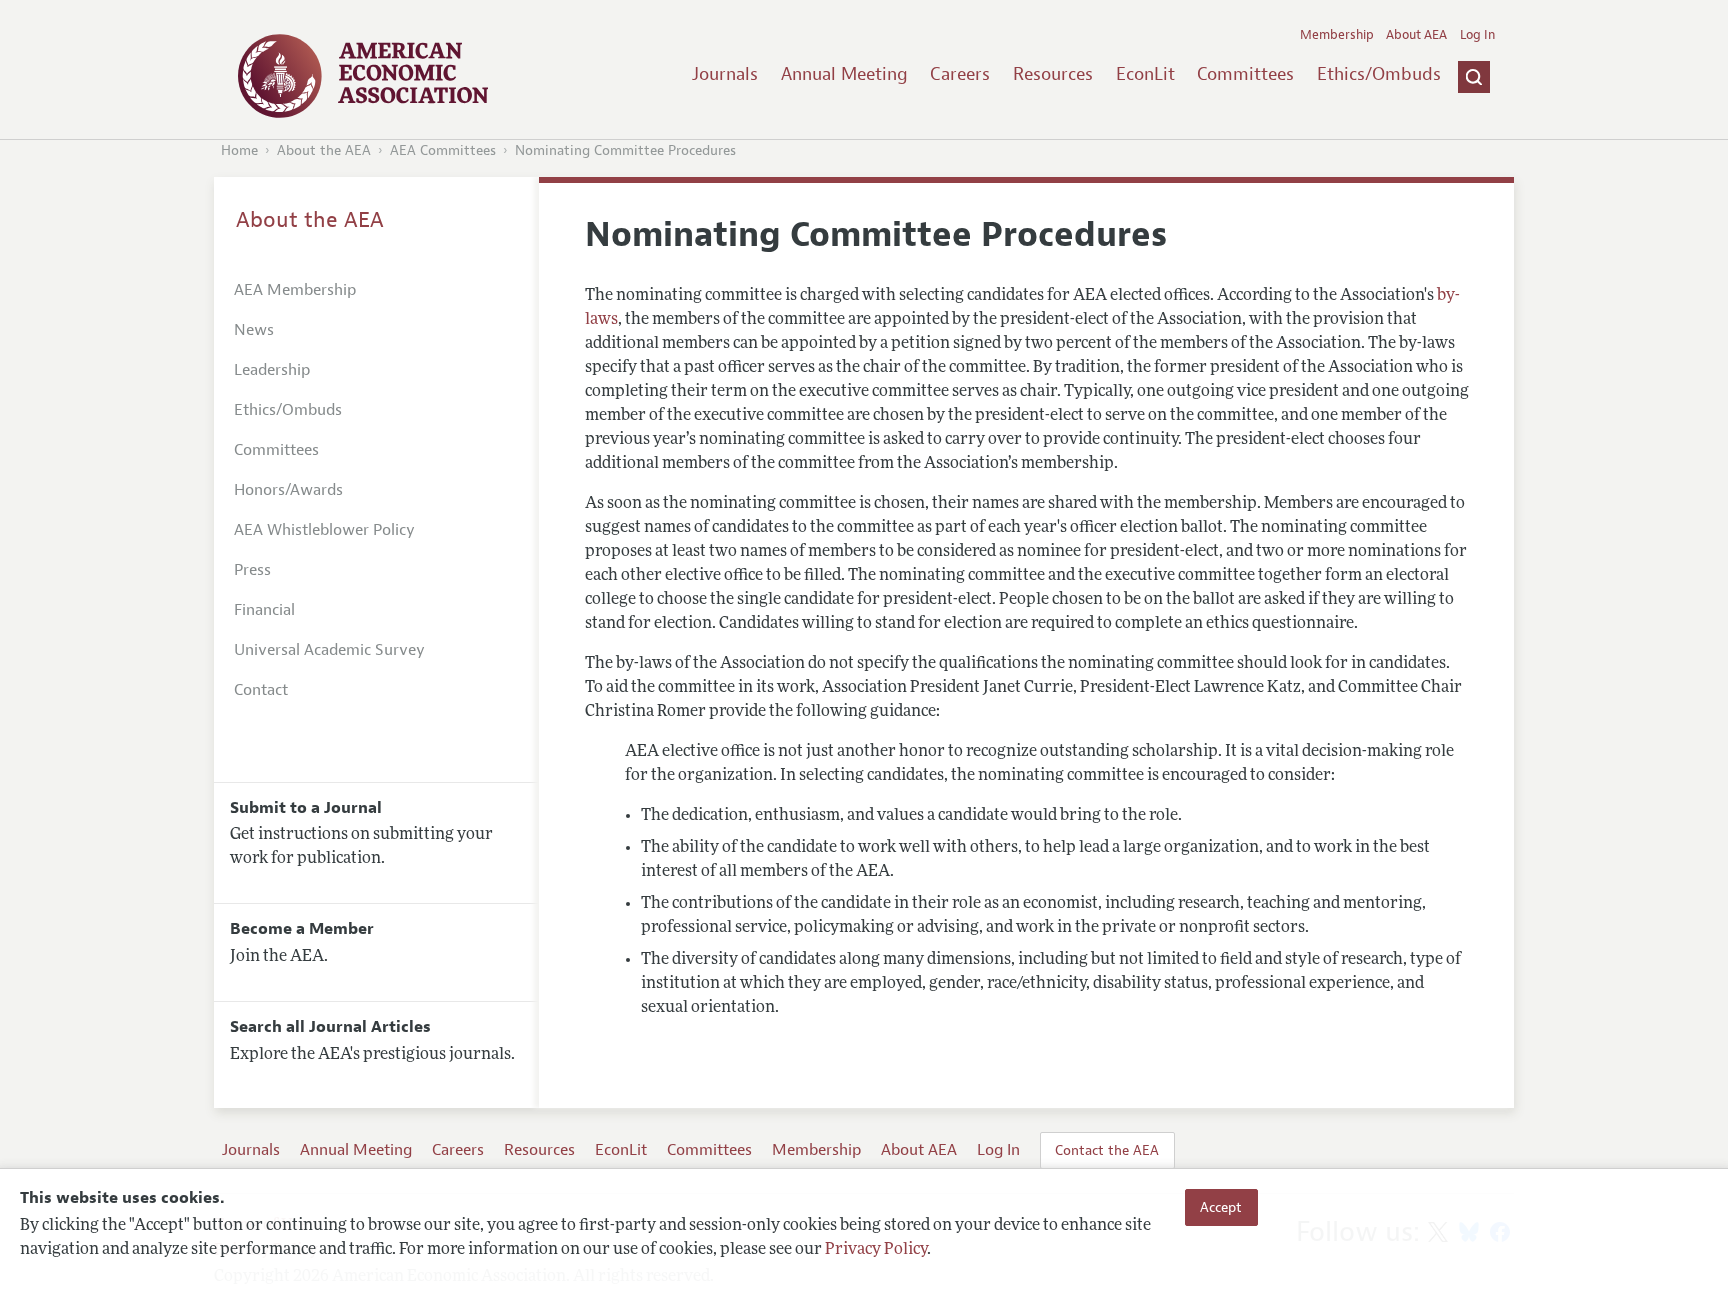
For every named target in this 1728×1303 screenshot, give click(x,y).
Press (252, 570)
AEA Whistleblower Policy (324, 530)
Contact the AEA (1107, 1150)
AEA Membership (295, 290)
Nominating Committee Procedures (625, 150)
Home (239, 150)
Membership (1337, 35)
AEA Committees (443, 150)
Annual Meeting (844, 74)
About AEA (1416, 35)
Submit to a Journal (306, 808)
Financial (264, 610)
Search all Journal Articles (330, 1027)
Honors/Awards (288, 490)
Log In (1477, 35)
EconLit (1145, 74)
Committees (1245, 74)
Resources (1053, 74)
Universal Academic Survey (329, 650)
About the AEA (324, 150)
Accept (1221, 1207)
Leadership (272, 370)
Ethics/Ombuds (1379, 74)
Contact (261, 690)
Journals (725, 74)
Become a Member (302, 929)
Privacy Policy (876, 1250)
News (254, 330)
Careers (960, 74)
